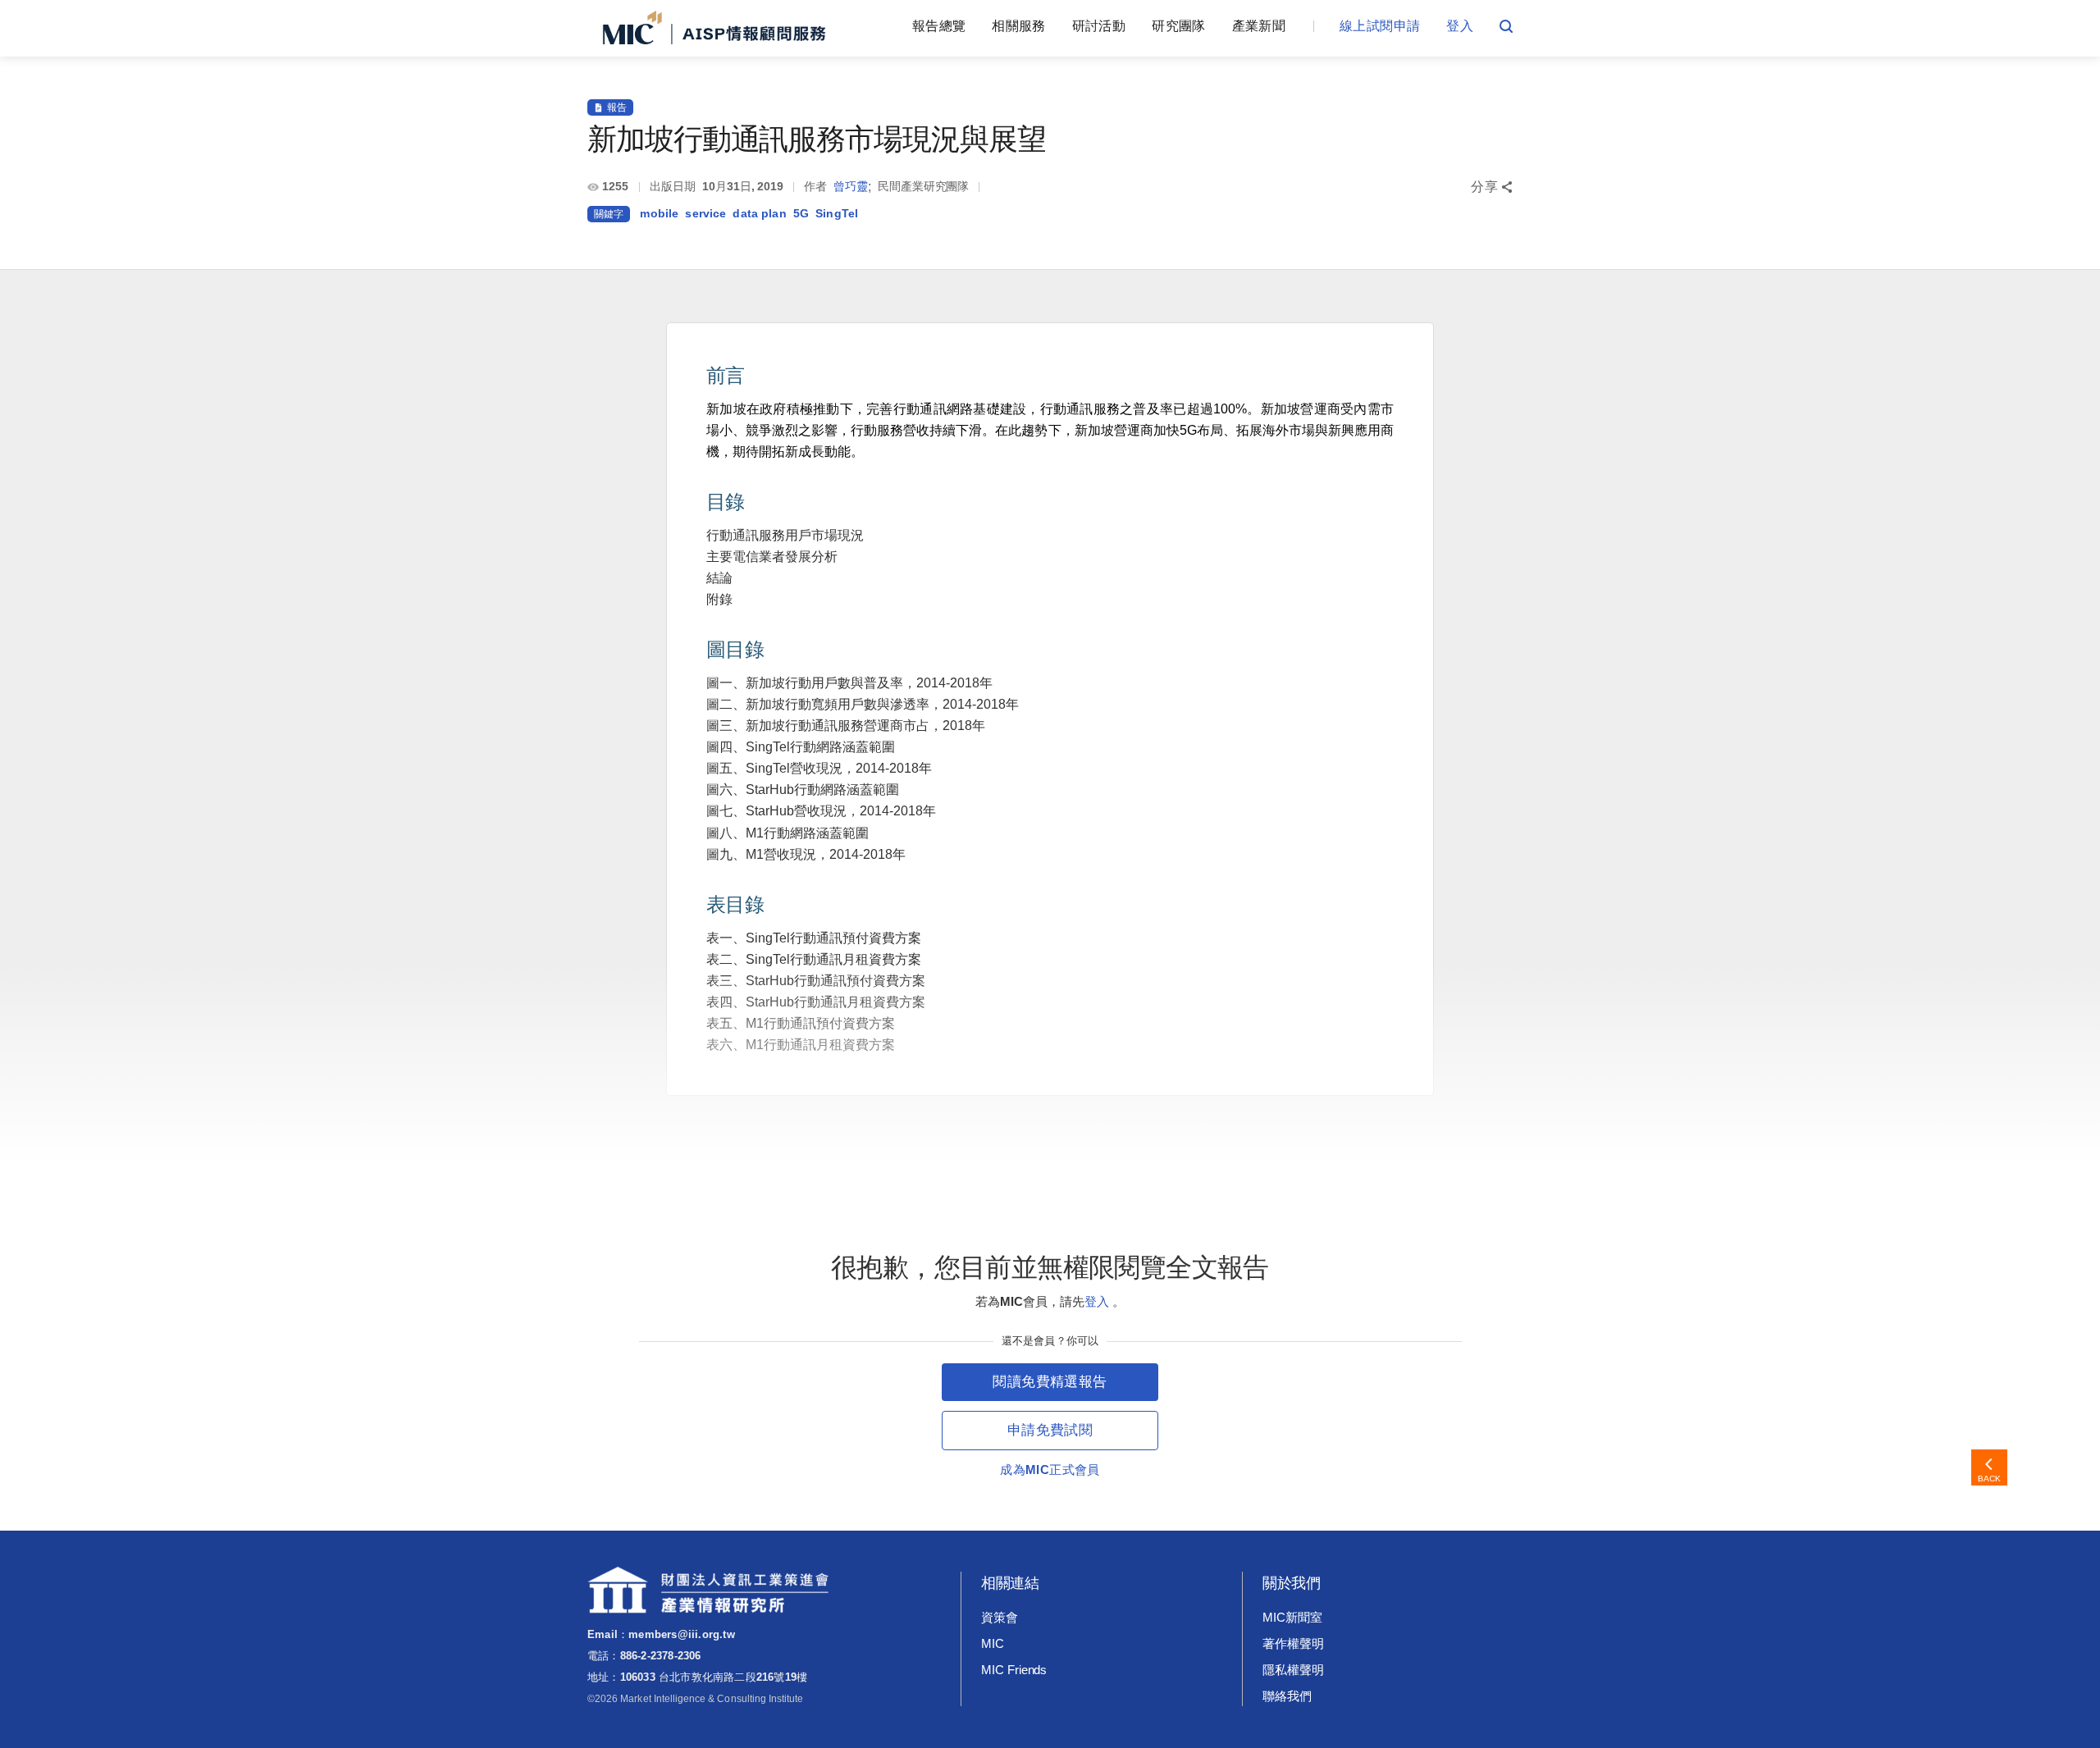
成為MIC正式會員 (1050, 1470)
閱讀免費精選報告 (1050, 1382)
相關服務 (1018, 26)
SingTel (837, 213)
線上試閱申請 (1380, 26)
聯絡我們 (1287, 1696)
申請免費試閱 (1050, 1430)
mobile (659, 213)
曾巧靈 (851, 186)
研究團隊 (1178, 26)
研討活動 (1099, 26)
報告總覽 (939, 26)
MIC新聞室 (1292, 1617)
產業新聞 (1259, 26)
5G (801, 213)
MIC (993, 1643)
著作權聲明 (1293, 1643)
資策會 (1000, 1617)
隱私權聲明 (1293, 1670)
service (705, 213)
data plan (759, 213)
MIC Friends (1014, 1670)
